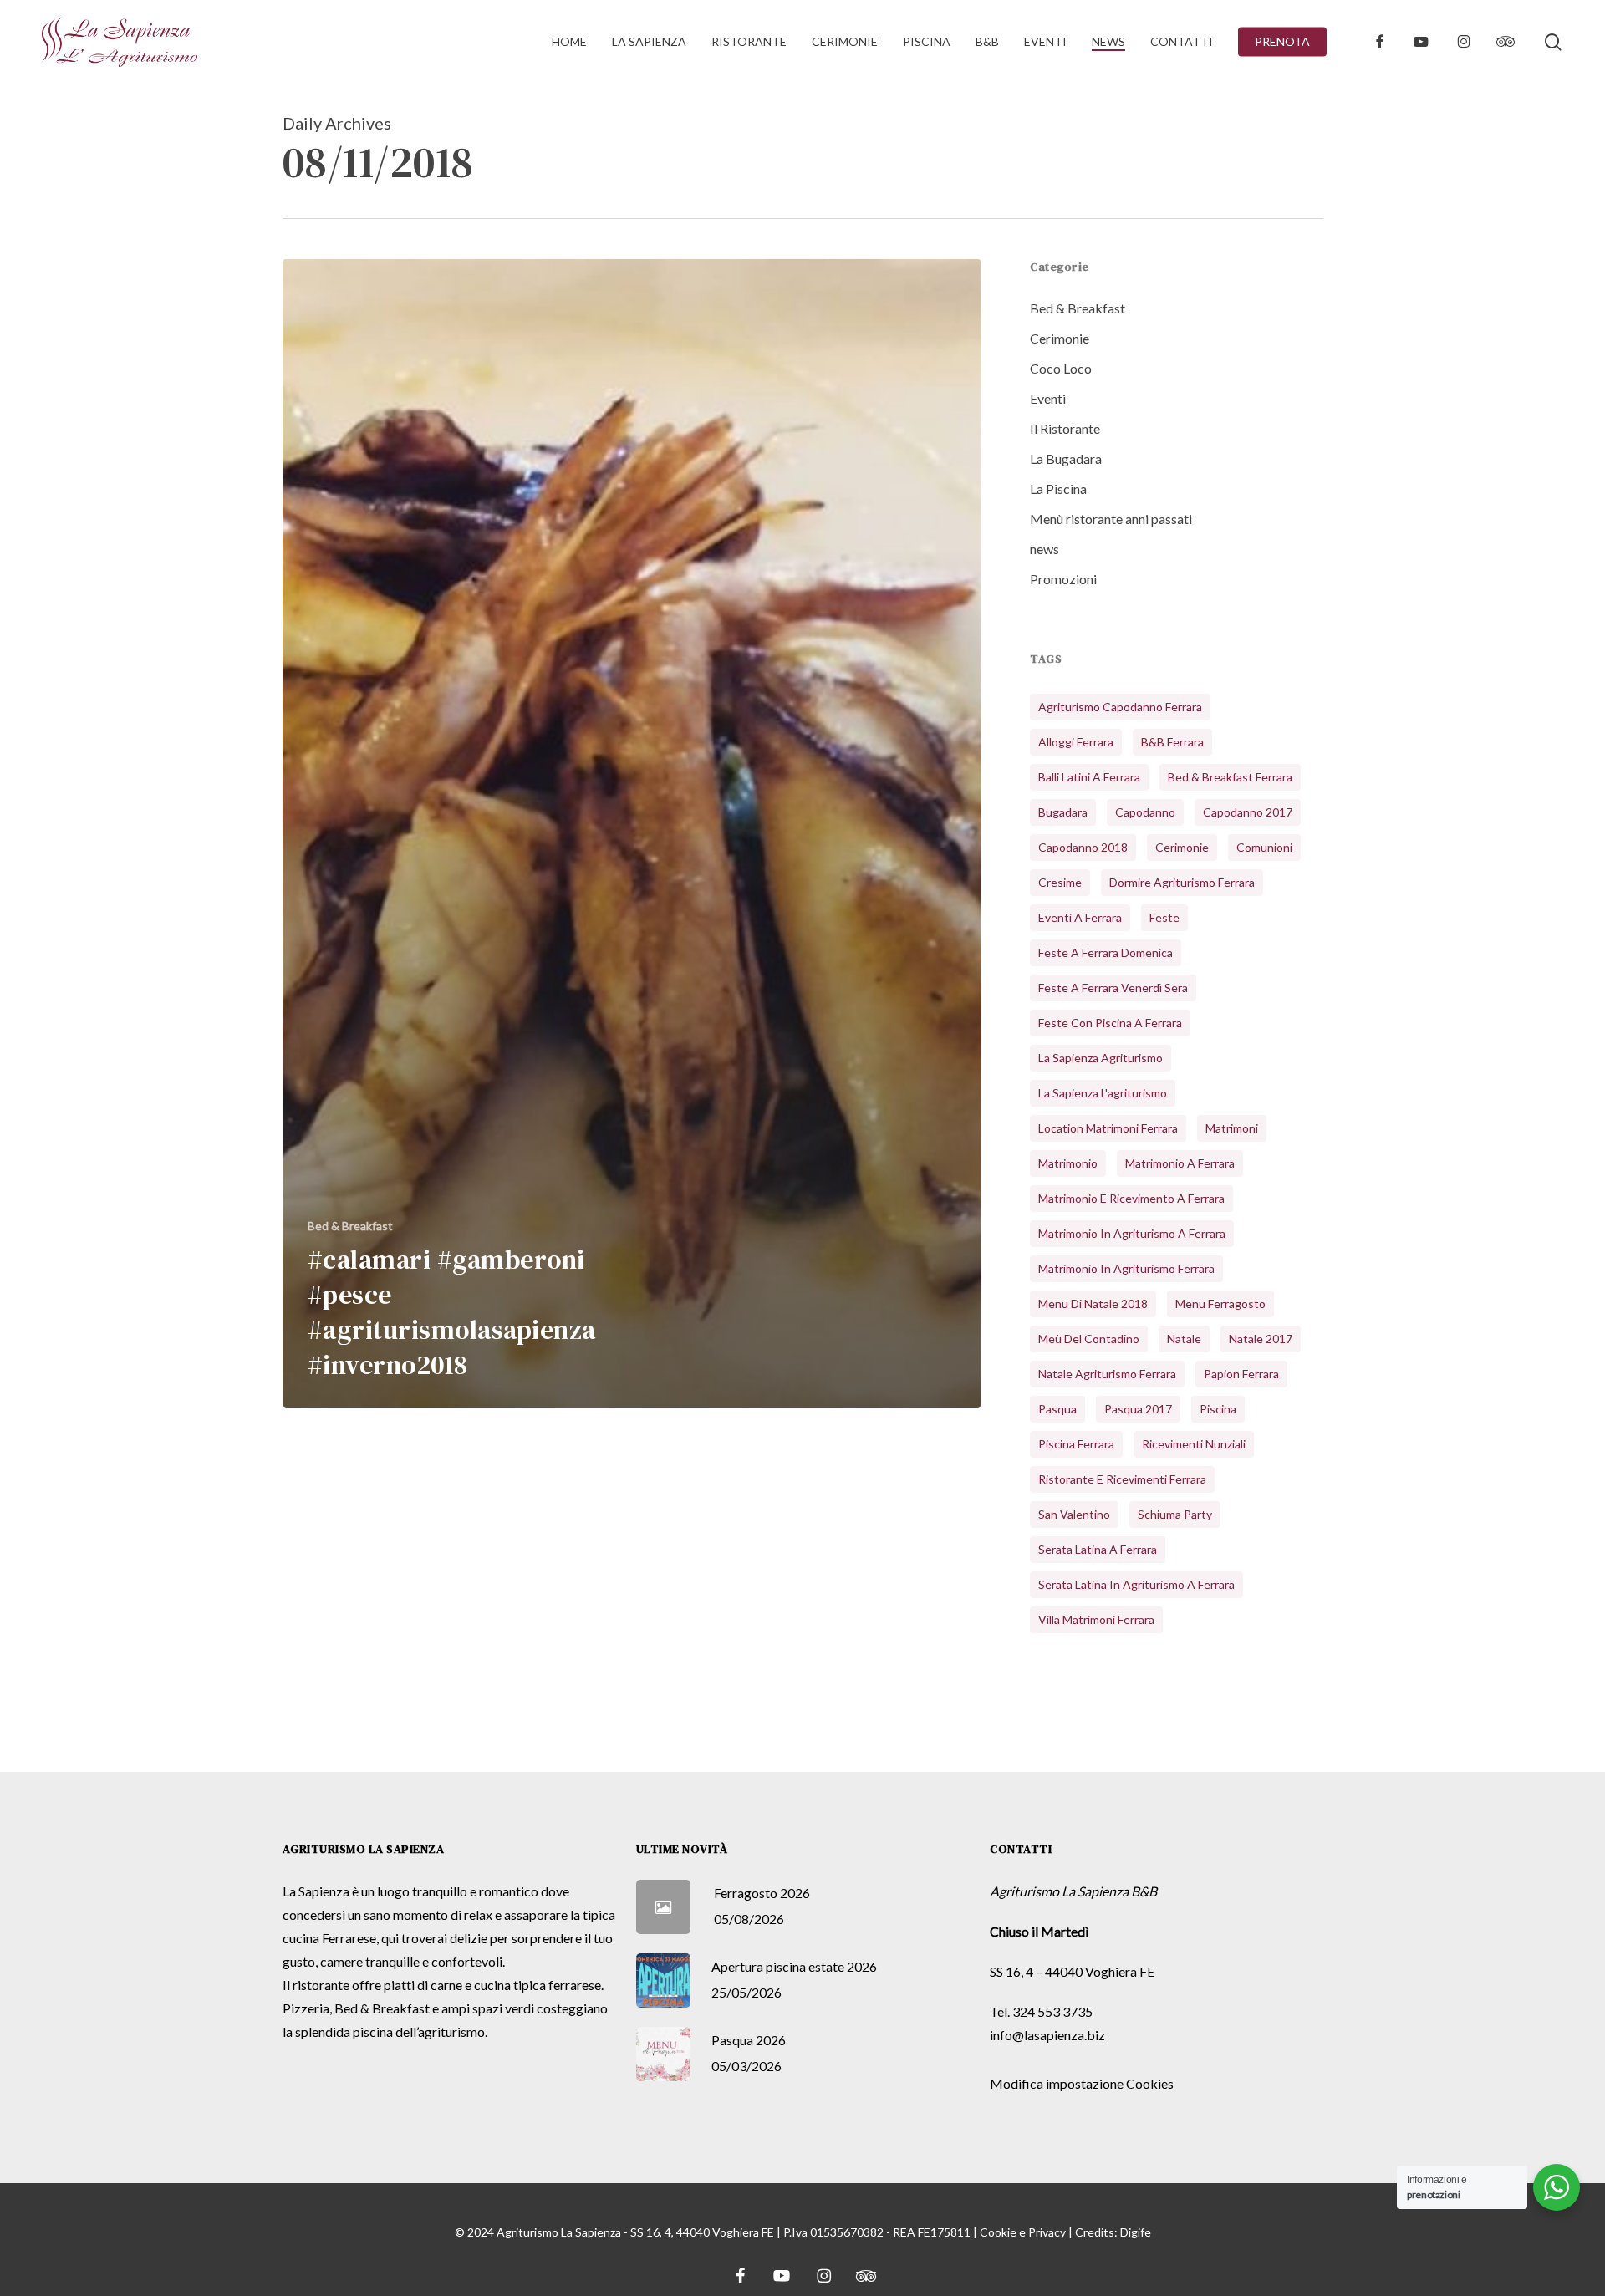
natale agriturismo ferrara (1107, 1374)
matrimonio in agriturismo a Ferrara (1132, 1233)
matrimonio (1068, 1163)
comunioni (1264, 847)
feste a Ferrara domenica (1106, 952)
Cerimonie (1060, 338)
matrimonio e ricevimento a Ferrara (1131, 1198)
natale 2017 (1261, 1339)
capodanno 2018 (1083, 847)
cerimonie (1182, 847)
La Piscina (1058, 489)
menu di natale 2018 (1093, 1303)
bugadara (1063, 812)
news (1045, 549)
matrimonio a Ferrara (1180, 1163)
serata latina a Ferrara (1098, 1549)
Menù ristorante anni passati (1111, 519)
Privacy (1047, 2232)
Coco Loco (1061, 368)
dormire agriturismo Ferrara (1182, 882)
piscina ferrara (1076, 1444)
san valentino (1074, 1514)
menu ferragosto (1220, 1303)
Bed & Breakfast (350, 1226)
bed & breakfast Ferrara (1230, 777)
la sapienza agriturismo (1101, 1058)
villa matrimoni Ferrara (1096, 1619)
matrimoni (1232, 1128)
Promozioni (1063, 579)
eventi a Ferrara (1080, 917)
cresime (1060, 882)
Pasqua (1057, 1409)
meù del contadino (1089, 1339)
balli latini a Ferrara (1089, 777)
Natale (1184, 1339)
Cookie (998, 2232)
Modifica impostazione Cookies (1082, 2083)
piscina (1218, 1409)
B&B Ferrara (1172, 742)
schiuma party (1175, 1514)
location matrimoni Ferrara (1108, 1128)
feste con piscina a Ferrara (1110, 1023)
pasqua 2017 (1138, 1409)
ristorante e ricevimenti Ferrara (1122, 1479)
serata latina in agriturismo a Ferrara (1136, 1584)
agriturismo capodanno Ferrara (1120, 707)
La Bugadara (1066, 458)
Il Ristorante (1065, 428)
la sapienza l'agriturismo (1103, 1093)
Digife (1136, 2232)
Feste (1164, 917)
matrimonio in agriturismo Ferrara (1126, 1268)
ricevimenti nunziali (1194, 1444)
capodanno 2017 (1248, 812)
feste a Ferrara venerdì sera (1113, 988)
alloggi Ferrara (1076, 742)
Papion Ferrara (1241, 1374)
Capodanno (1145, 812)
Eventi (1048, 398)
